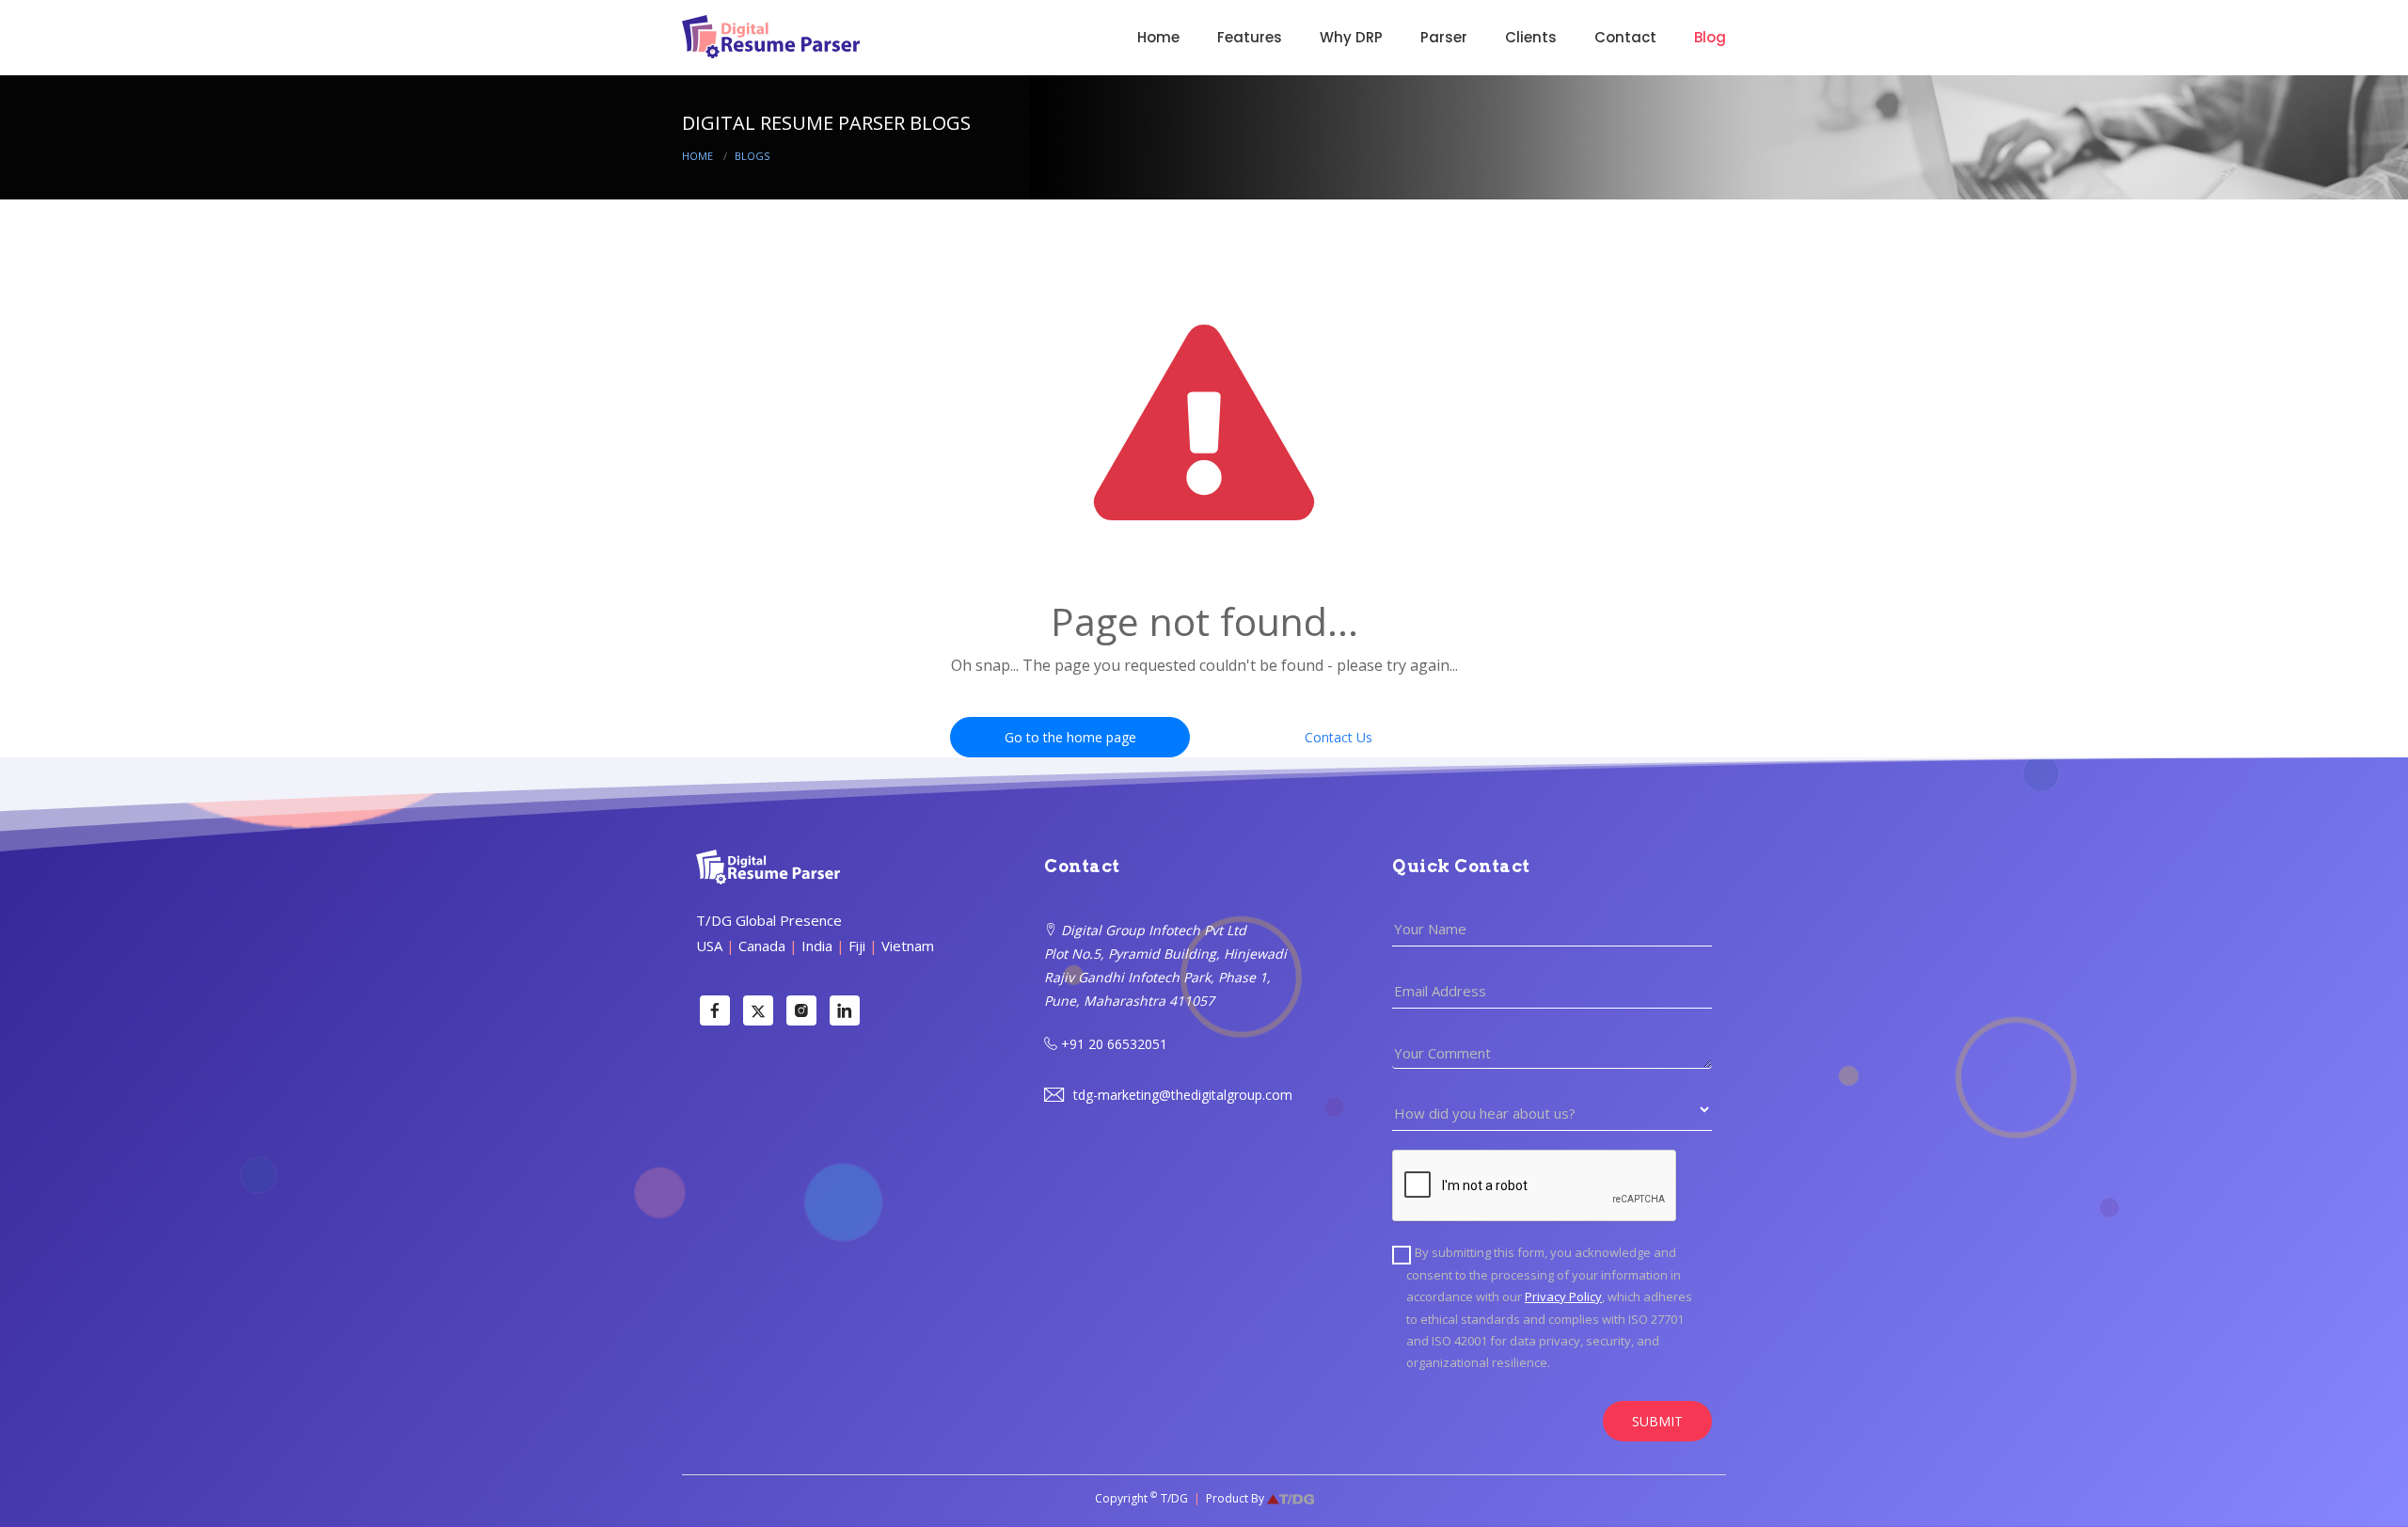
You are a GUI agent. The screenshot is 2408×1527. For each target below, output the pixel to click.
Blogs (752, 156)
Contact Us (1339, 737)
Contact (1625, 37)
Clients (1531, 37)
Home (1158, 37)
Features (1250, 37)
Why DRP (1351, 37)
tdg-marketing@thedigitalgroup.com (1181, 1095)
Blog (1710, 37)
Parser (1444, 37)
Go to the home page (1070, 737)
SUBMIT (1657, 1421)
